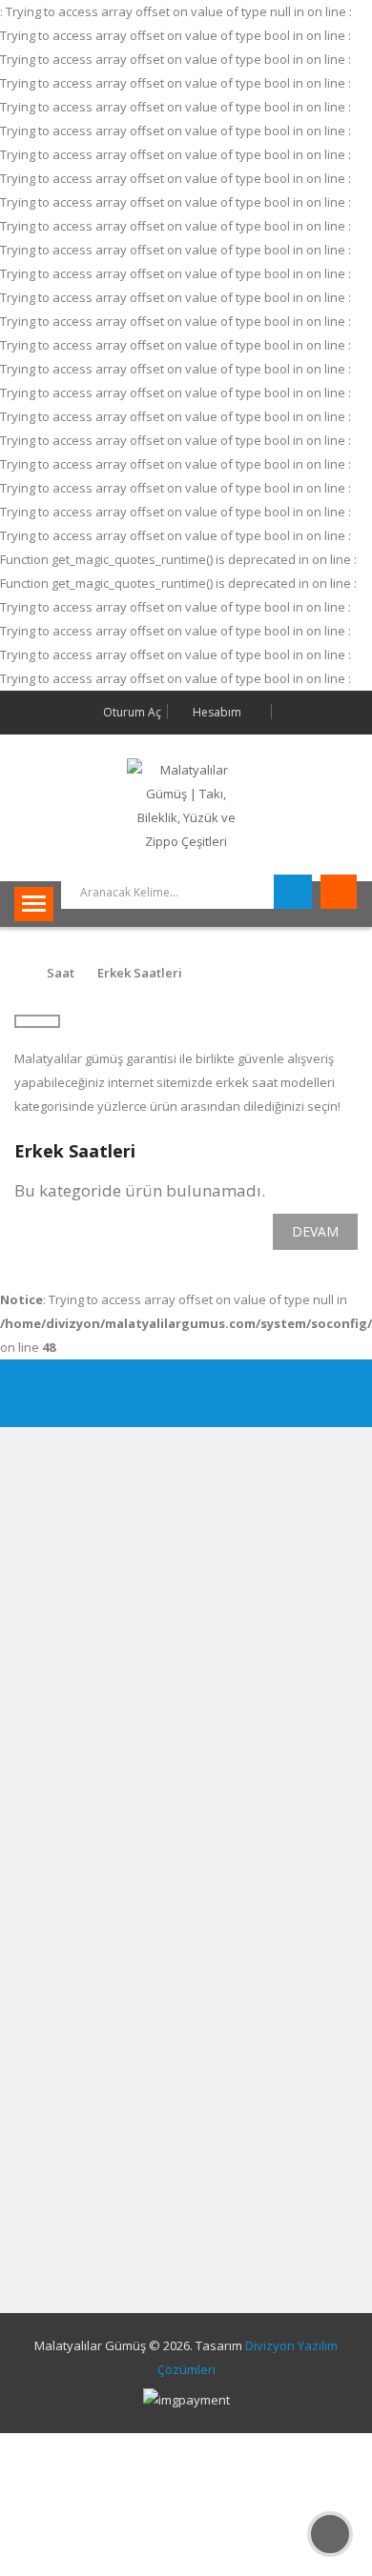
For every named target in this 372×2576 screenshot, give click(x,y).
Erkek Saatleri (140, 973)
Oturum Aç (131, 712)
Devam (315, 1231)
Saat (61, 973)
